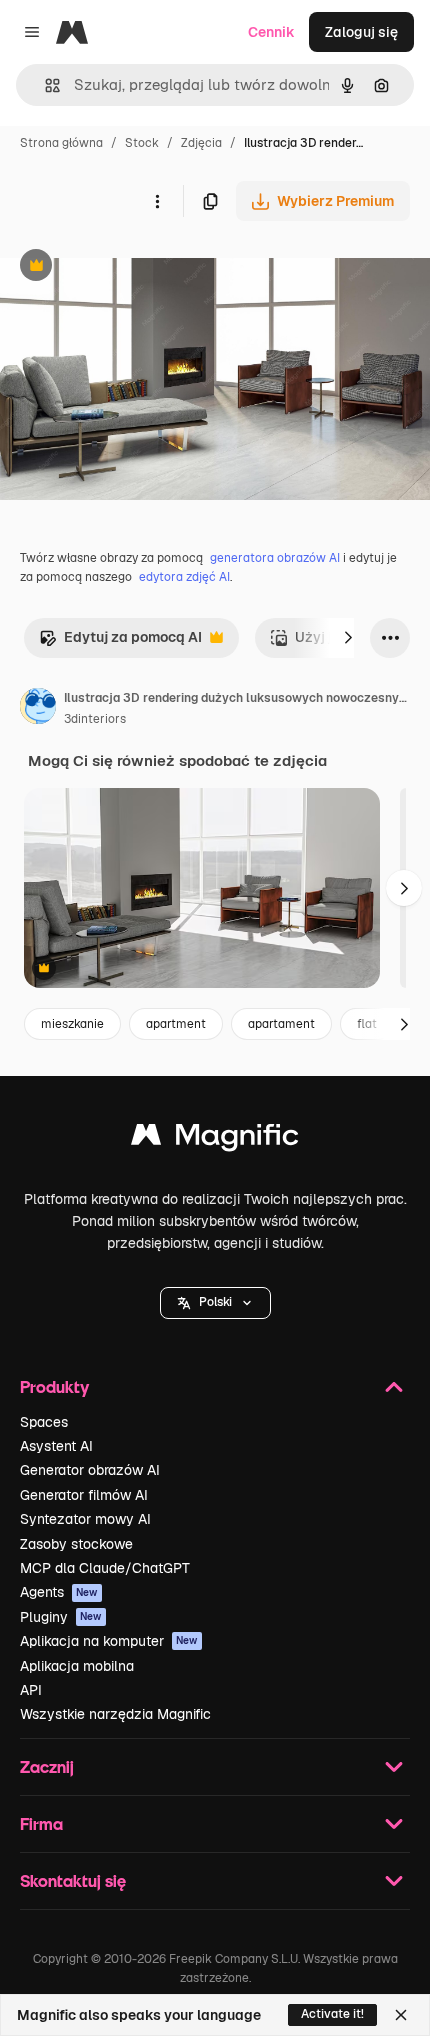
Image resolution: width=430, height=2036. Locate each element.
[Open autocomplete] (44, 85)
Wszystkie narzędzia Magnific (115, 1714)
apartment (176, 1024)
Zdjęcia (201, 143)
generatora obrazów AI (275, 558)
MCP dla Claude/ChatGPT (105, 1568)
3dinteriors (95, 719)
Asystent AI (56, 1446)
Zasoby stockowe (76, 1544)
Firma (41, 1823)
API (31, 1690)
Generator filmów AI (84, 1495)
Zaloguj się (361, 32)
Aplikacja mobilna (77, 1666)
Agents (59, 1592)
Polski (215, 1302)
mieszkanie (72, 1024)
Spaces (44, 1422)
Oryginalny (138, 267)
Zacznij (47, 1766)
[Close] (401, 2015)
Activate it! (332, 2014)
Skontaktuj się (73, 1880)
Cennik (271, 32)
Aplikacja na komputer (109, 1641)
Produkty (54, 1386)
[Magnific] (215, 1139)
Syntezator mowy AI (85, 1519)
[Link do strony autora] (38, 709)
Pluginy (61, 1617)
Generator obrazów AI (90, 1470)
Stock (142, 143)
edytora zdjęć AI (184, 577)
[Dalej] (348, 638)
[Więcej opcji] (157, 201)
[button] (215, 1303)
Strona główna (61, 143)
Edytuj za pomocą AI (120, 642)
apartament (281, 1024)
